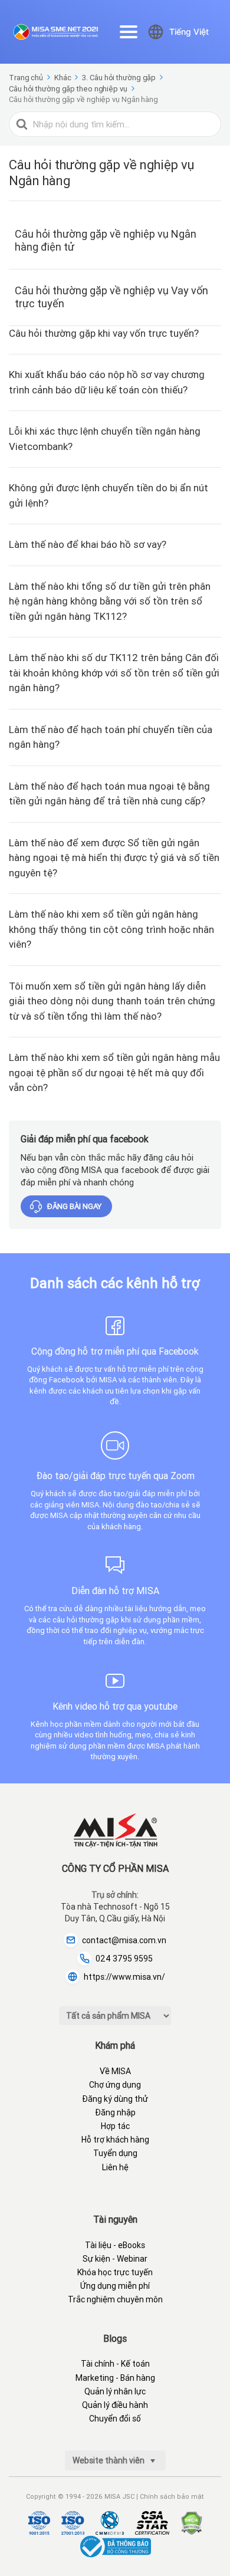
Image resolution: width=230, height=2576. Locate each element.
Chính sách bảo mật (172, 2496)
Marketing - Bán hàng (115, 2378)
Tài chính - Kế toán (115, 2364)
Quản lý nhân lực (115, 2391)
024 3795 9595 (124, 1959)
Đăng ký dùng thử (115, 2099)
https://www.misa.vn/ (124, 1977)
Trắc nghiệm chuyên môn (115, 2299)
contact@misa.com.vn (124, 1940)
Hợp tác (115, 2126)
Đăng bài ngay (74, 1206)
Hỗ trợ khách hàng (115, 2140)
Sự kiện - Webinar (115, 2259)
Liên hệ (115, 2167)
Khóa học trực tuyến (115, 2272)
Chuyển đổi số (115, 2419)
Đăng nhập (115, 2112)
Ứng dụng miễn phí (115, 2286)
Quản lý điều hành (115, 2405)
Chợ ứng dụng (115, 2085)
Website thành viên (109, 2460)
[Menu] (129, 32)
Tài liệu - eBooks (115, 2245)
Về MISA (115, 2071)
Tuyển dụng (115, 2153)
